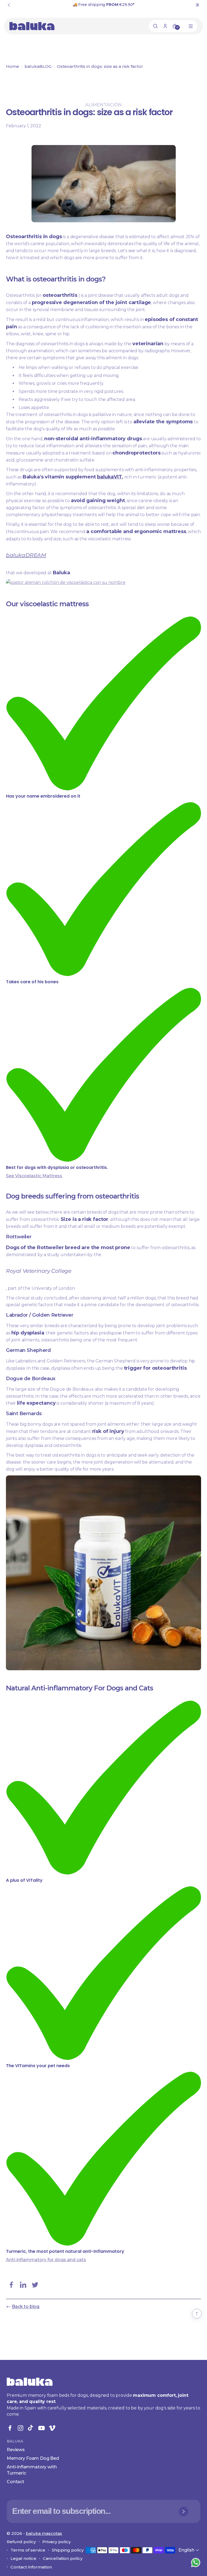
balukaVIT (109, 477)
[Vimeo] (52, 2428)
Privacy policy (56, 2542)
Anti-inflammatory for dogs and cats (46, 2260)
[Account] (165, 26)
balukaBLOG (38, 66)
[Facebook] (11, 2285)
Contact (15, 2482)
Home (13, 66)
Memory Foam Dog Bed (33, 2458)
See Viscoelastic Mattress (34, 1176)
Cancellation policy (63, 2558)
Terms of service (28, 2550)
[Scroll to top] (197, 2314)
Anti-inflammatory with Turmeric (32, 2470)
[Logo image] (32, 26)
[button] (189, 2550)
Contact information (31, 2567)
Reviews (16, 2450)
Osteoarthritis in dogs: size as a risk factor (100, 66)
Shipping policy (68, 2550)
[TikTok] (31, 2428)
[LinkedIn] (23, 2285)
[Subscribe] (184, 2511)
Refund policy (21, 2542)
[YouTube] (42, 2428)
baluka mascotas (44, 2533)
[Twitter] (35, 2285)
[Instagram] (20, 2428)
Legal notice (23, 2558)
